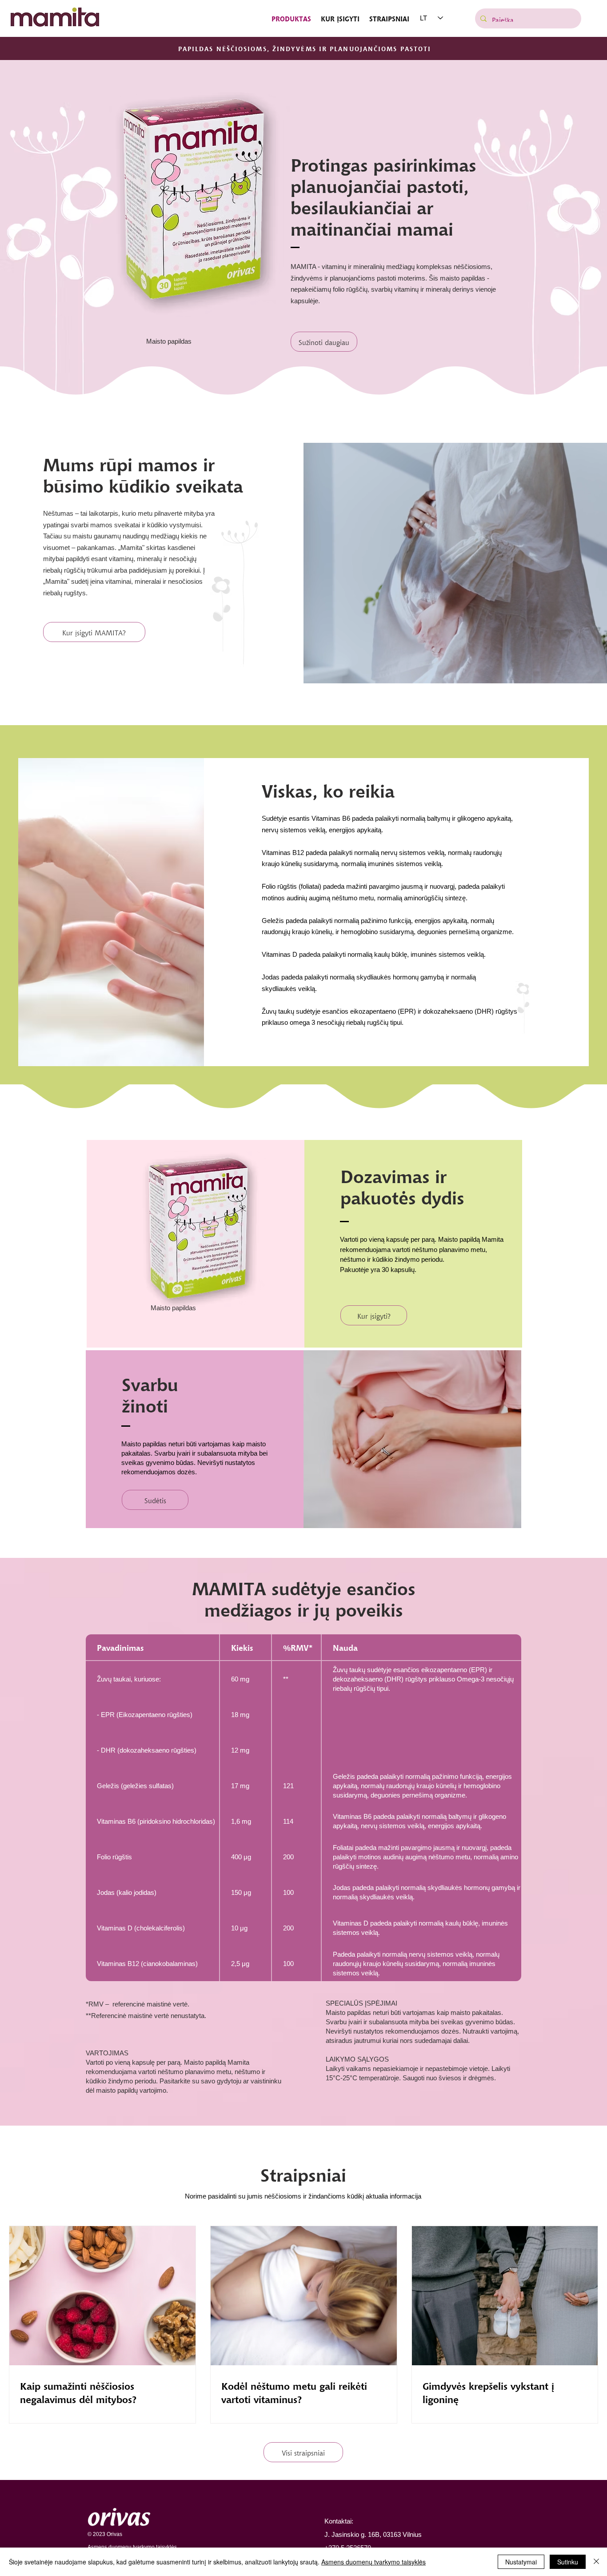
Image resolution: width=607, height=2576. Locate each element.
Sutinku (568, 2562)
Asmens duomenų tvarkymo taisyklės (373, 2562)
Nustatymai (521, 2562)
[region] (196, 1244)
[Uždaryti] (596, 2562)
